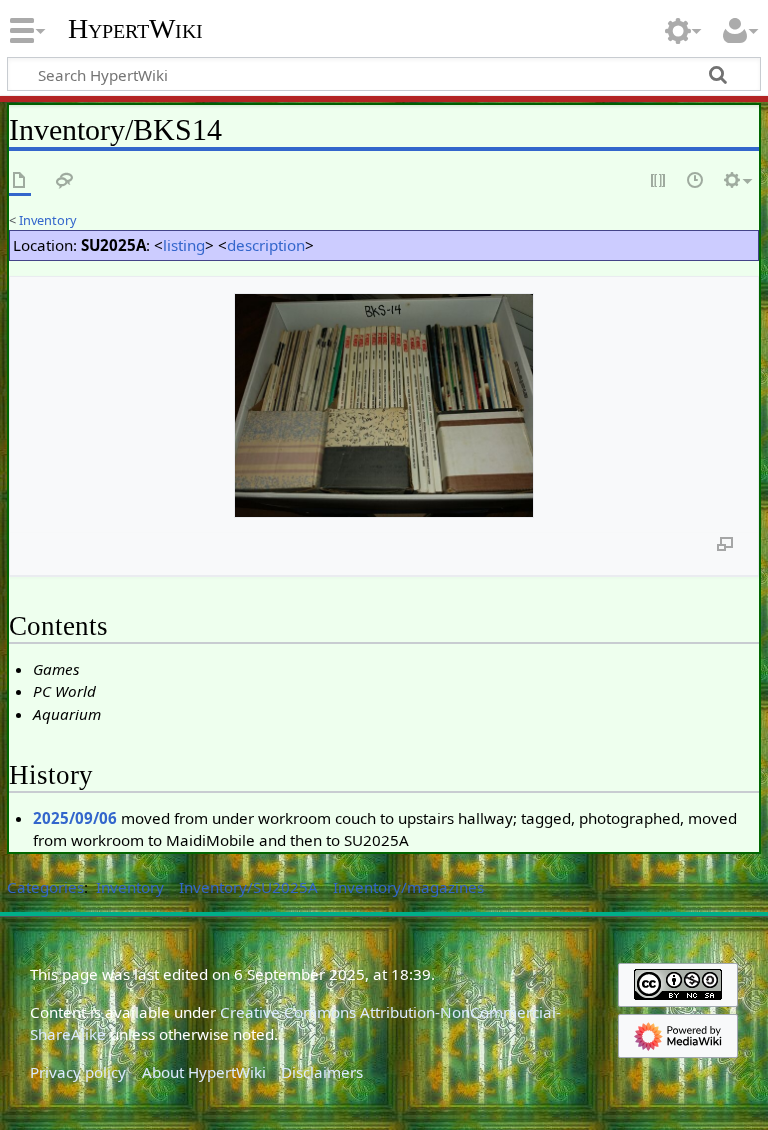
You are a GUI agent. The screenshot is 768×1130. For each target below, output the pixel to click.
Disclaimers (322, 1072)
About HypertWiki (204, 1072)
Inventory (48, 220)
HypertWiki (135, 29)
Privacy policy (78, 1072)
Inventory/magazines (408, 887)
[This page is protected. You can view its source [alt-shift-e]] (659, 181)
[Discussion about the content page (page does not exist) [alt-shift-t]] (65, 181)
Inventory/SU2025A (248, 887)
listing (184, 245)
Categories (45, 887)
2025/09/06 (75, 818)
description (266, 245)
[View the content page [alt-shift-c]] (20, 181)
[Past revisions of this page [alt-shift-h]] (696, 181)
